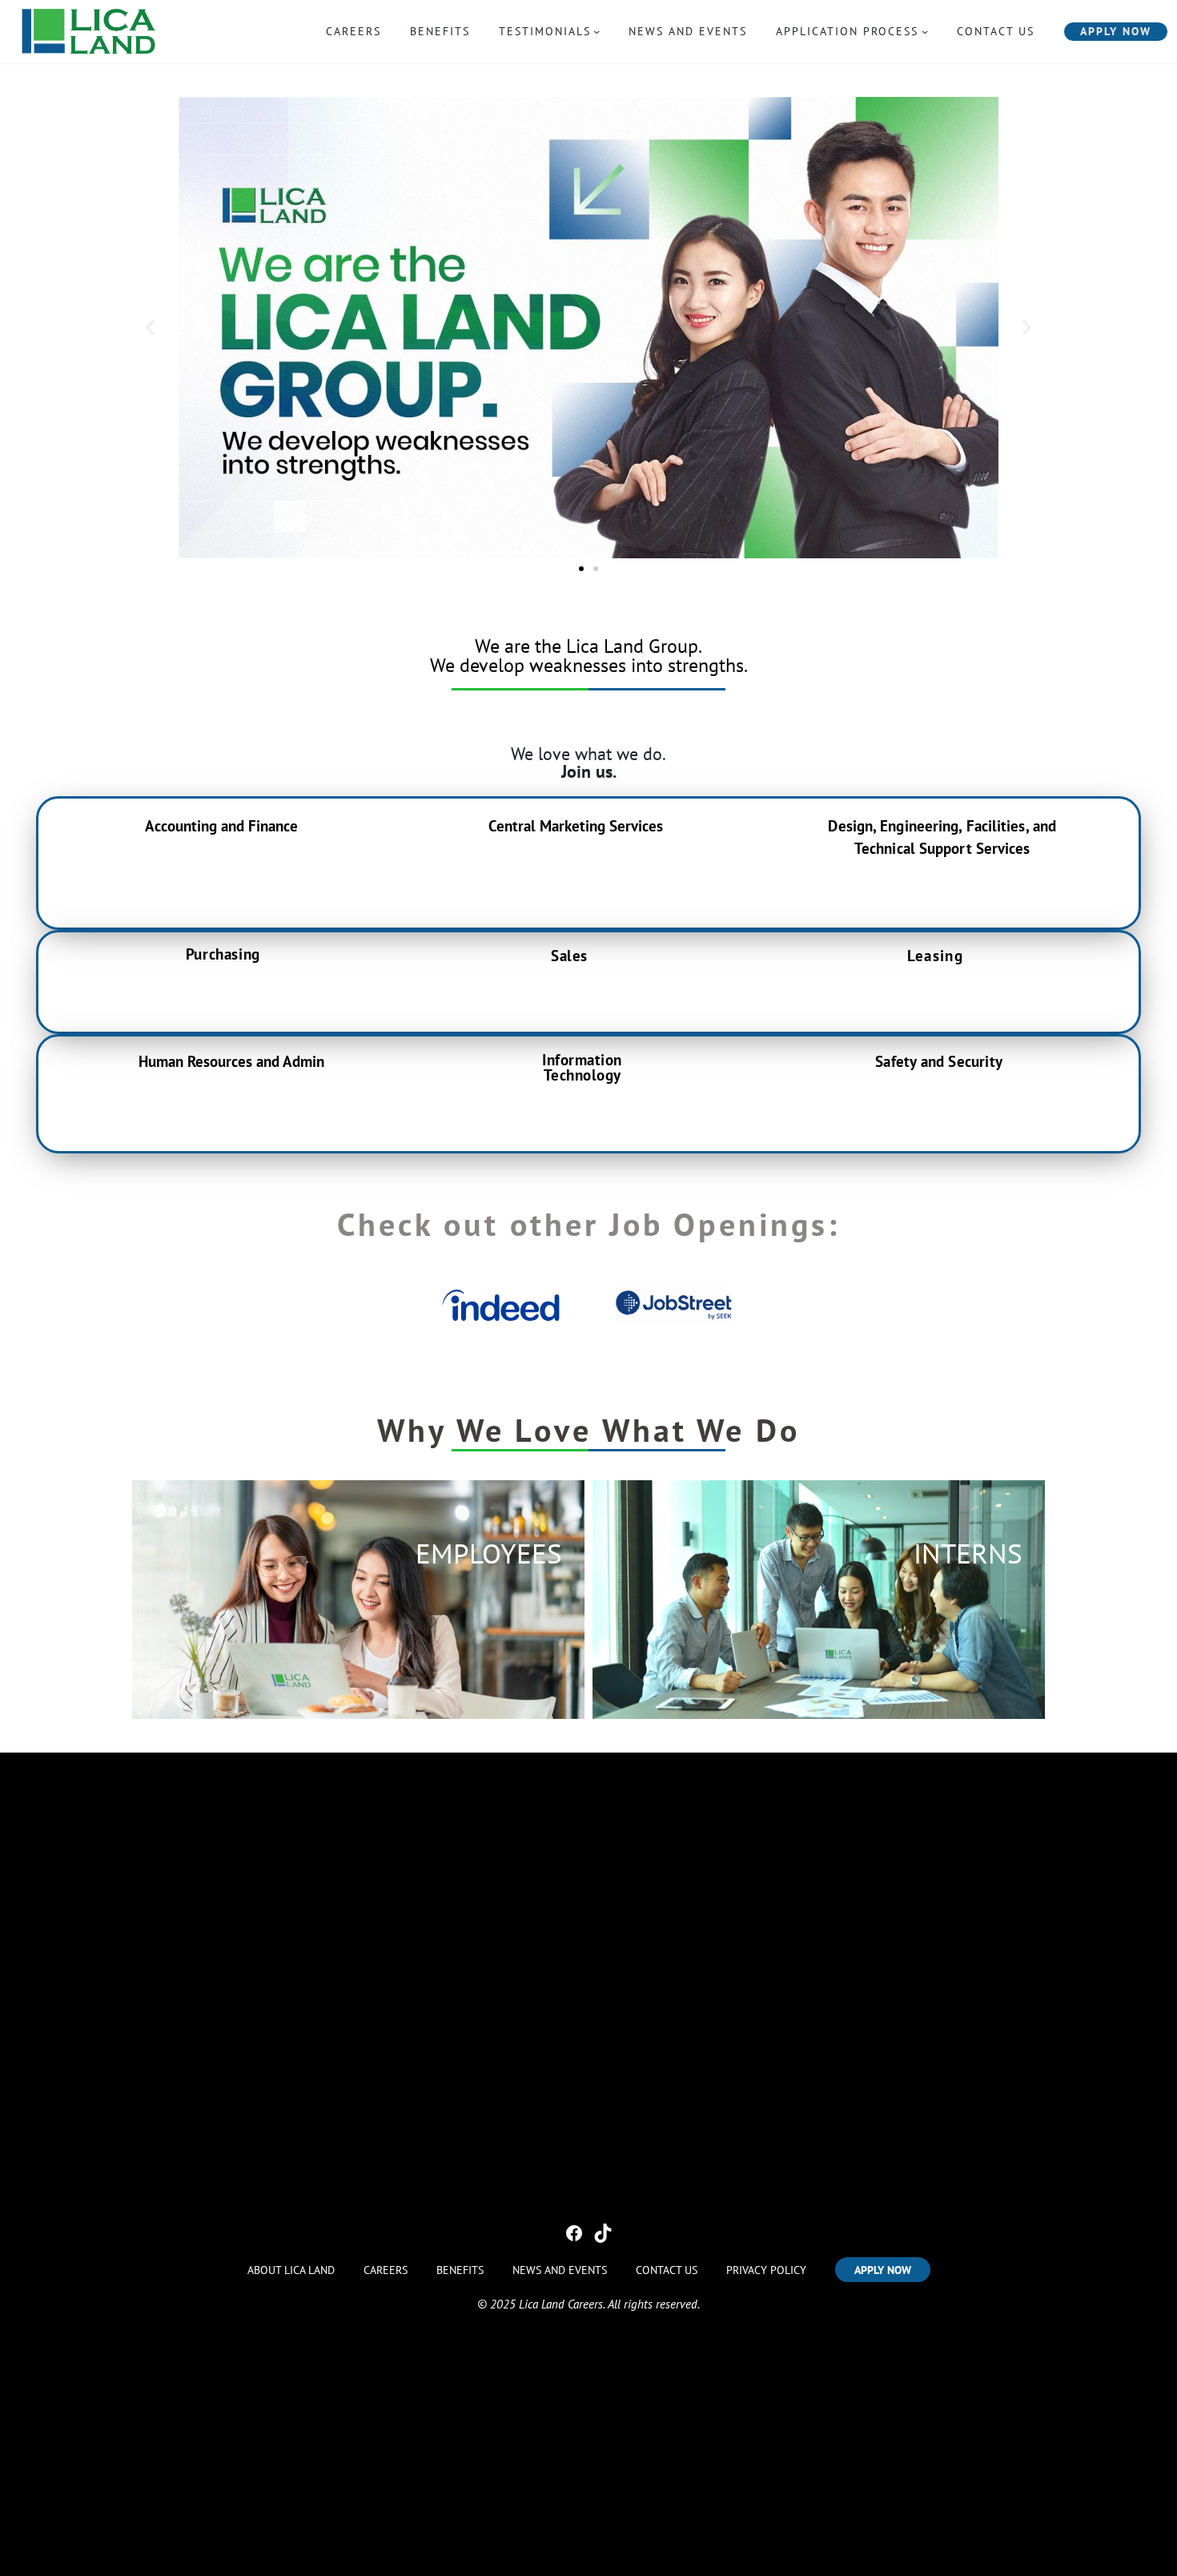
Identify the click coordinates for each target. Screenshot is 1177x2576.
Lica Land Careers (561, 2304)
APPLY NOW (1116, 31)
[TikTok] (603, 2233)
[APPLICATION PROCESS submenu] (925, 31)
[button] (150, 328)
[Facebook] (574, 2233)
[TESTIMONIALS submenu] (597, 31)
